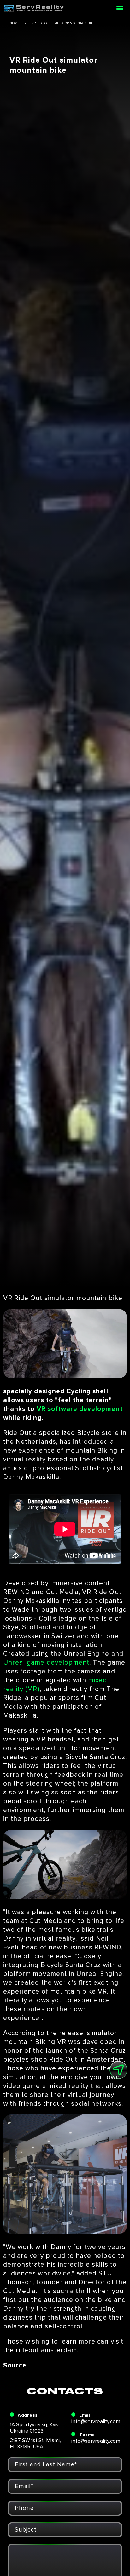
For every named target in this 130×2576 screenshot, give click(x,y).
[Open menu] (120, 8)
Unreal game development (46, 1663)
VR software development (80, 1409)
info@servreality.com (96, 2421)
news (14, 23)
